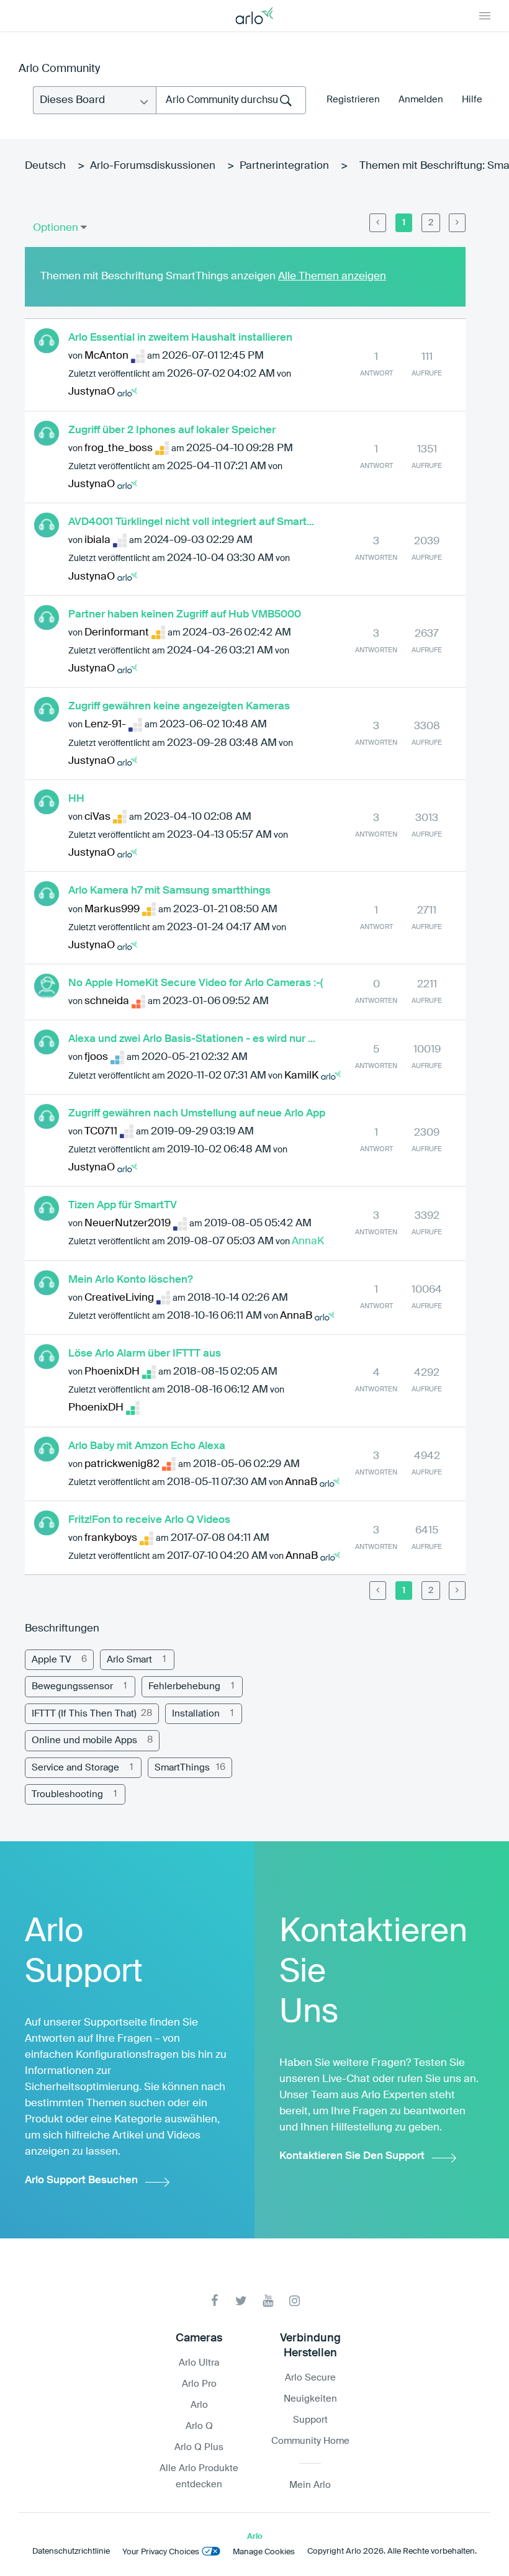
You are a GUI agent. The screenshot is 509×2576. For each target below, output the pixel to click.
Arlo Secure (310, 2378)
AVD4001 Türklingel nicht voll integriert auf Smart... (191, 522)
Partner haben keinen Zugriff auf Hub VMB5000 (185, 615)
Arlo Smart (129, 1660)
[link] (378, 223)
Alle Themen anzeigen (332, 276)
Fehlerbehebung (184, 1686)
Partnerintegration (284, 166)
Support (310, 2420)
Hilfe (472, 100)
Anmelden (421, 100)
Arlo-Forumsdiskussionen (153, 166)
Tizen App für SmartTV (123, 1205)
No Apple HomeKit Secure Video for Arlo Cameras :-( (196, 983)
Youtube (268, 2301)
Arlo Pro (199, 2384)
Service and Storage (75, 1768)
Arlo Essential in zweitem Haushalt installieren (180, 338)
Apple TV (52, 1660)
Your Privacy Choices (161, 2552)
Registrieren (353, 100)
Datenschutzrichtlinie (71, 2551)
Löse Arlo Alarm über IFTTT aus (145, 1354)
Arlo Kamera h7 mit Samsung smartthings (169, 891)
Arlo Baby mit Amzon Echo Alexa (147, 1446)
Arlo (199, 2405)
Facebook (214, 2301)
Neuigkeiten (310, 2399)
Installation (196, 1714)
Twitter (241, 2301)
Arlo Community (59, 69)
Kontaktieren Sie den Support (352, 2156)
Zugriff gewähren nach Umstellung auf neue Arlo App (197, 1114)
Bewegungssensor (72, 1686)
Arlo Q (199, 2426)
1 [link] (404, 223)
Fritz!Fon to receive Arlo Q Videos (149, 1520)
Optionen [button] (56, 228)
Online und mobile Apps (84, 1740)
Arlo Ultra (199, 2363)
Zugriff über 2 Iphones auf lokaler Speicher (172, 430)
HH (76, 799)
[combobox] (231, 100)
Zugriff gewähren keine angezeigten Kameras (179, 707)
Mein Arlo (310, 2485)
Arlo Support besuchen (81, 2180)
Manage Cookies (264, 2552)
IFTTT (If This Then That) (84, 1714)
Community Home (310, 2441)
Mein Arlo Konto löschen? (131, 1280)
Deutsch (45, 166)
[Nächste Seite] (457, 223)
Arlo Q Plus (199, 2447)
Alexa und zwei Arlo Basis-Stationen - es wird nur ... (192, 1039)
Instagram (295, 2301)
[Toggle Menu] (485, 16)
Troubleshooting (67, 1794)
